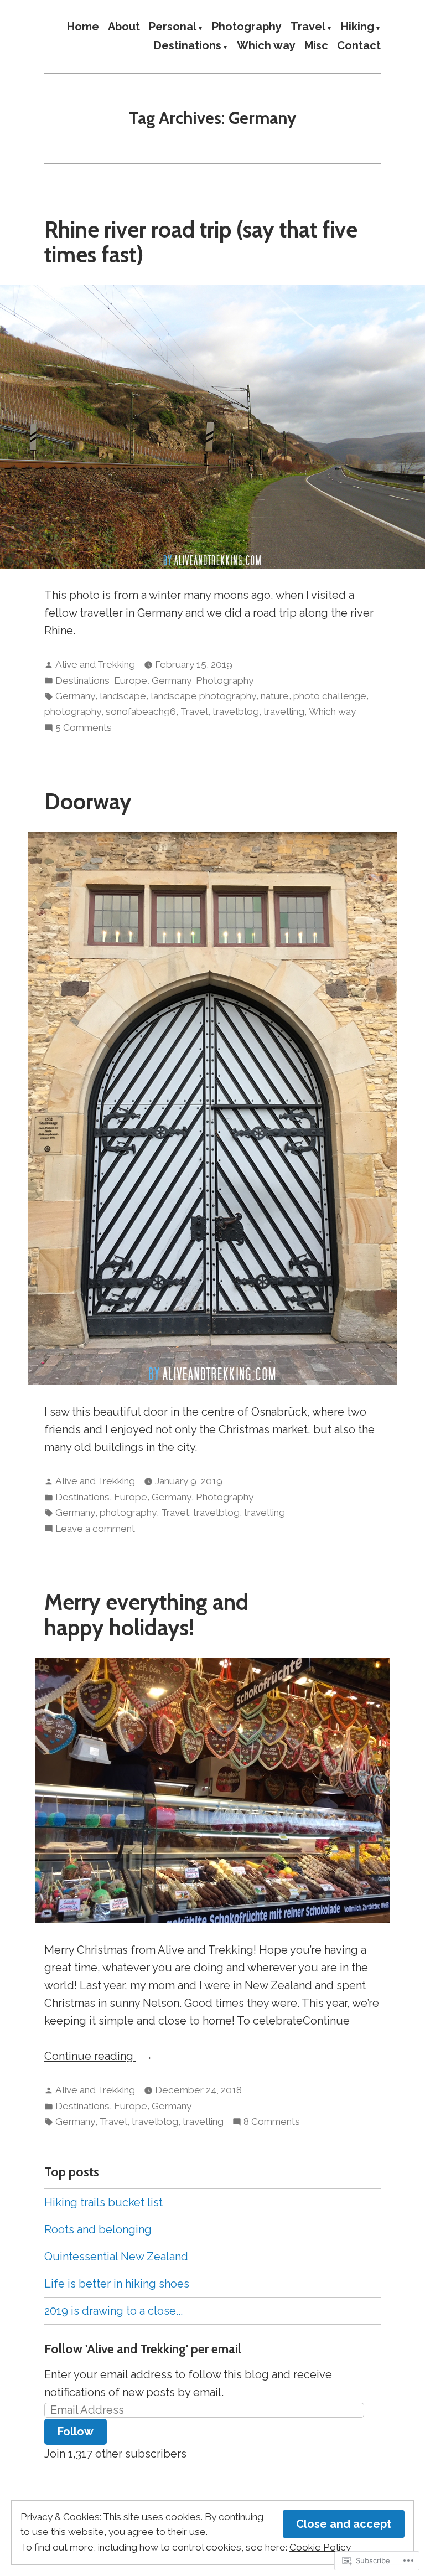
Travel (308, 27)
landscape (123, 696)
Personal (173, 27)
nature (275, 696)
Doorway (88, 801)
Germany (172, 680)
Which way (266, 46)
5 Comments (84, 729)
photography (73, 711)
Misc (316, 46)
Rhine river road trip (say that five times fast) (201, 242)
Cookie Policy (320, 2547)
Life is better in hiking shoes (117, 2284)
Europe (131, 680)
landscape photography (203, 696)
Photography (247, 27)
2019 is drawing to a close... (113, 2311)
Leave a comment (95, 1530)
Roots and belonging (98, 2229)
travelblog (236, 711)
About (124, 27)
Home (83, 27)
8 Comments (272, 2123)
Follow (76, 2432)
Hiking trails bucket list (103, 2202)
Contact (359, 46)
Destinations (188, 46)
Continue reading (90, 2057)
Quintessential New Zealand (116, 2257)
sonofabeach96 (141, 711)
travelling (284, 711)
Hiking (357, 27)
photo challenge (330, 696)
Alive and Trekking (95, 664)
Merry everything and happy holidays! (146, 1614)
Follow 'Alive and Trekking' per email (143, 2349)
